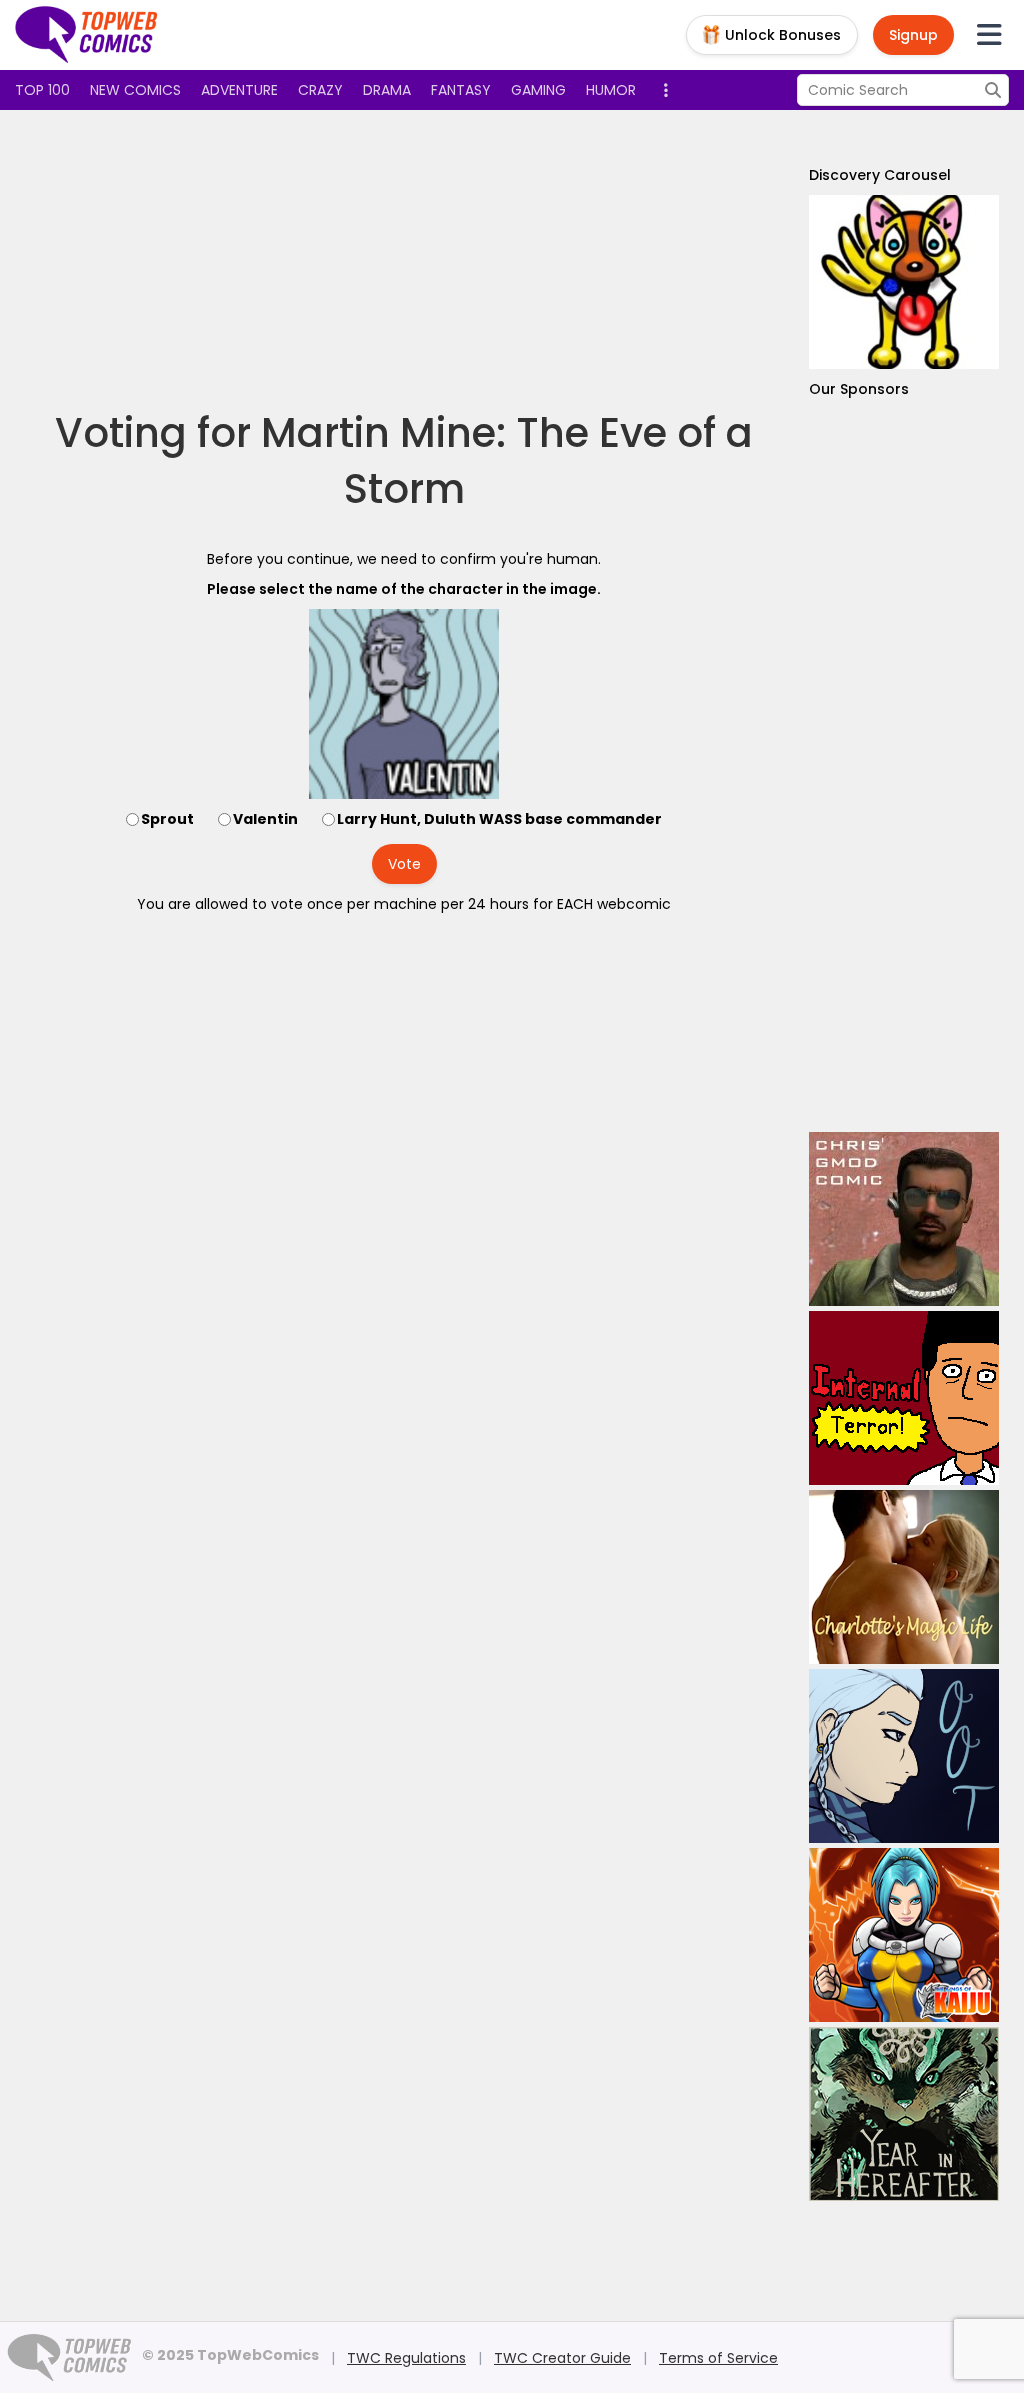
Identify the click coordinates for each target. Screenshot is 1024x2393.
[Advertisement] (404, 260)
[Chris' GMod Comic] (904, 1219)
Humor (611, 90)
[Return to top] (87, 35)
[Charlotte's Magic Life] (904, 1577)
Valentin (265, 819)
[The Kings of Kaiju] (904, 1935)
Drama (387, 90)
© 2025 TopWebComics (230, 2355)
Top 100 (42, 90)
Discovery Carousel (880, 175)
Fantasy (461, 90)
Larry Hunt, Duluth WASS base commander (499, 819)
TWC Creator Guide (562, 2358)
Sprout (167, 819)
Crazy (320, 90)
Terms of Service (718, 2358)
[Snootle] (904, 282)
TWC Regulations (406, 2358)
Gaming (538, 90)
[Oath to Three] (904, 1756)
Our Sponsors (859, 389)
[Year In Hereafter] (904, 2114)
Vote (404, 864)
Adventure (239, 90)
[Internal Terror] (904, 1398)
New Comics (135, 90)
